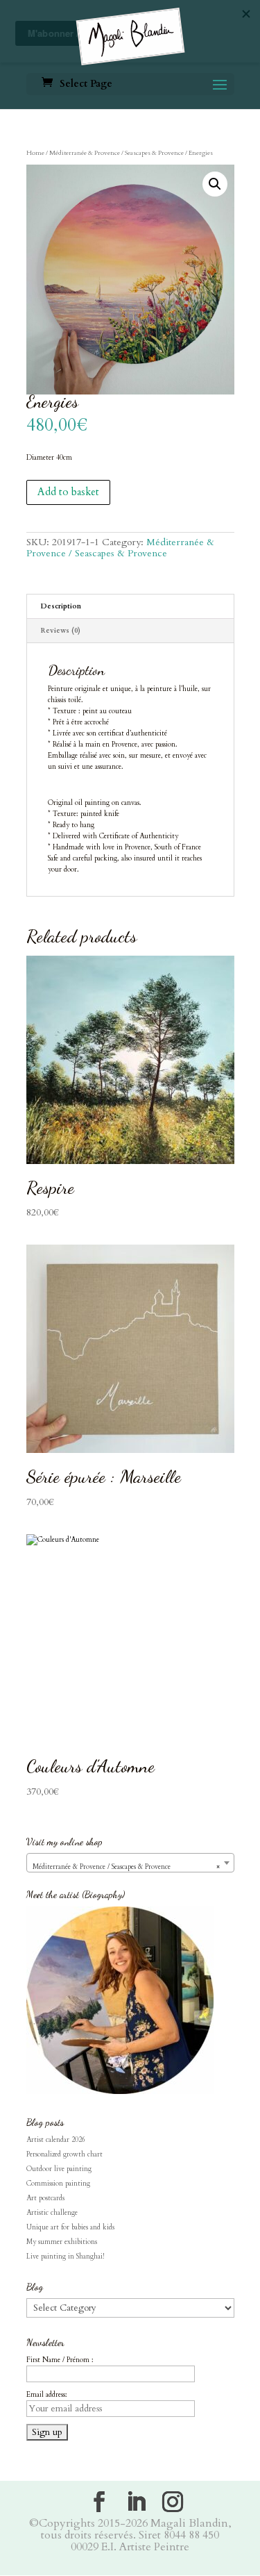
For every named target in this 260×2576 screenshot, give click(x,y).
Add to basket (68, 492)
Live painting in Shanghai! (65, 2257)
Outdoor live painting (59, 2169)
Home (35, 153)
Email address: (47, 2395)
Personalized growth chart (64, 2154)
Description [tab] (61, 606)
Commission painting (58, 2184)
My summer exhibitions (62, 2242)
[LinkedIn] (136, 2502)
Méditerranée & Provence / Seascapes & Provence (116, 153)
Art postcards (45, 2198)
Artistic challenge (52, 2213)
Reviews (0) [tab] (61, 631)
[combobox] (130, 1863)
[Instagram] (173, 2502)
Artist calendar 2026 (56, 2140)
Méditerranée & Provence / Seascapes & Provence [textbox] (126, 1867)
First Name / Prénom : (60, 2360)
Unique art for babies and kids (70, 2227)
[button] (215, 184)
